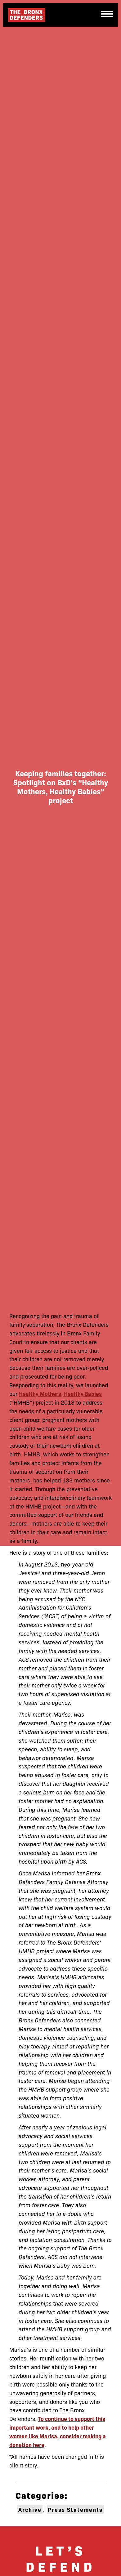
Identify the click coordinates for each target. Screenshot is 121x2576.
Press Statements (75, 2509)
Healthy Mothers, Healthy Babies (60, 1394)
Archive (30, 2509)
